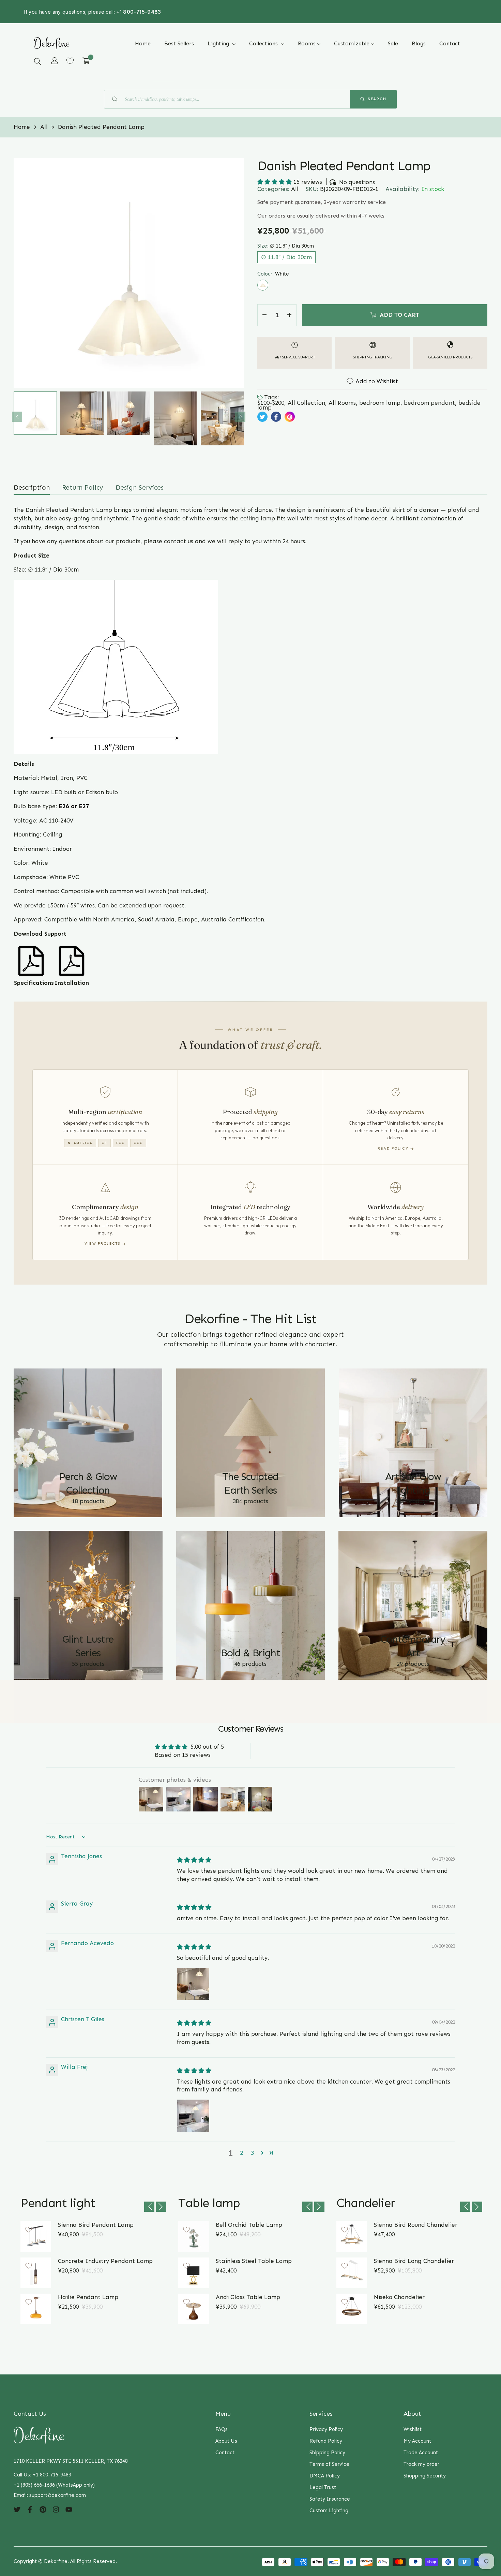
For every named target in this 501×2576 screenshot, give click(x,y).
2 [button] (241, 2153)
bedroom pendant (429, 403)
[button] (37, 61)
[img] (194, 1860)
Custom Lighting (329, 2511)
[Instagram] (56, 2509)
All (295, 189)
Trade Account (421, 2453)
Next (240, 417)
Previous (17, 417)
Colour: (273, 274)
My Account (417, 2441)
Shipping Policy (327, 2453)
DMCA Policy (325, 2476)
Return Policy (83, 487)
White (263, 285)
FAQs (222, 2429)
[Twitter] (17, 2509)
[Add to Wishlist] (29, 2230)
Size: (286, 246)
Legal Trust (323, 2487)
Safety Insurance (330, 2499)
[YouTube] (69, 2509)
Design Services (140, 487)
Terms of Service (329, 2464)
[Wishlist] (70, 61)
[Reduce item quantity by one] (264, 315)
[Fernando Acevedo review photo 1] (193, 1984)
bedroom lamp (380, 403)
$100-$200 (271, 403)
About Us (226, 2441)
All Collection (306, 403)
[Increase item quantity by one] (289, 315)
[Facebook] (30, 2509)
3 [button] (252, 2153)
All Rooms (342, 403)
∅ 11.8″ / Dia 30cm (286, 257)
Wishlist (413, 2429)
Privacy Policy (326, 2429)
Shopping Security (425, 2476)
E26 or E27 (75, 806)
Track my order (421, 2464)
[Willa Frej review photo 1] (193, 2116)
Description (32, 487)
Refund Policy (326, 2441)
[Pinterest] (43, 2509)
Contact (225, 2453)
